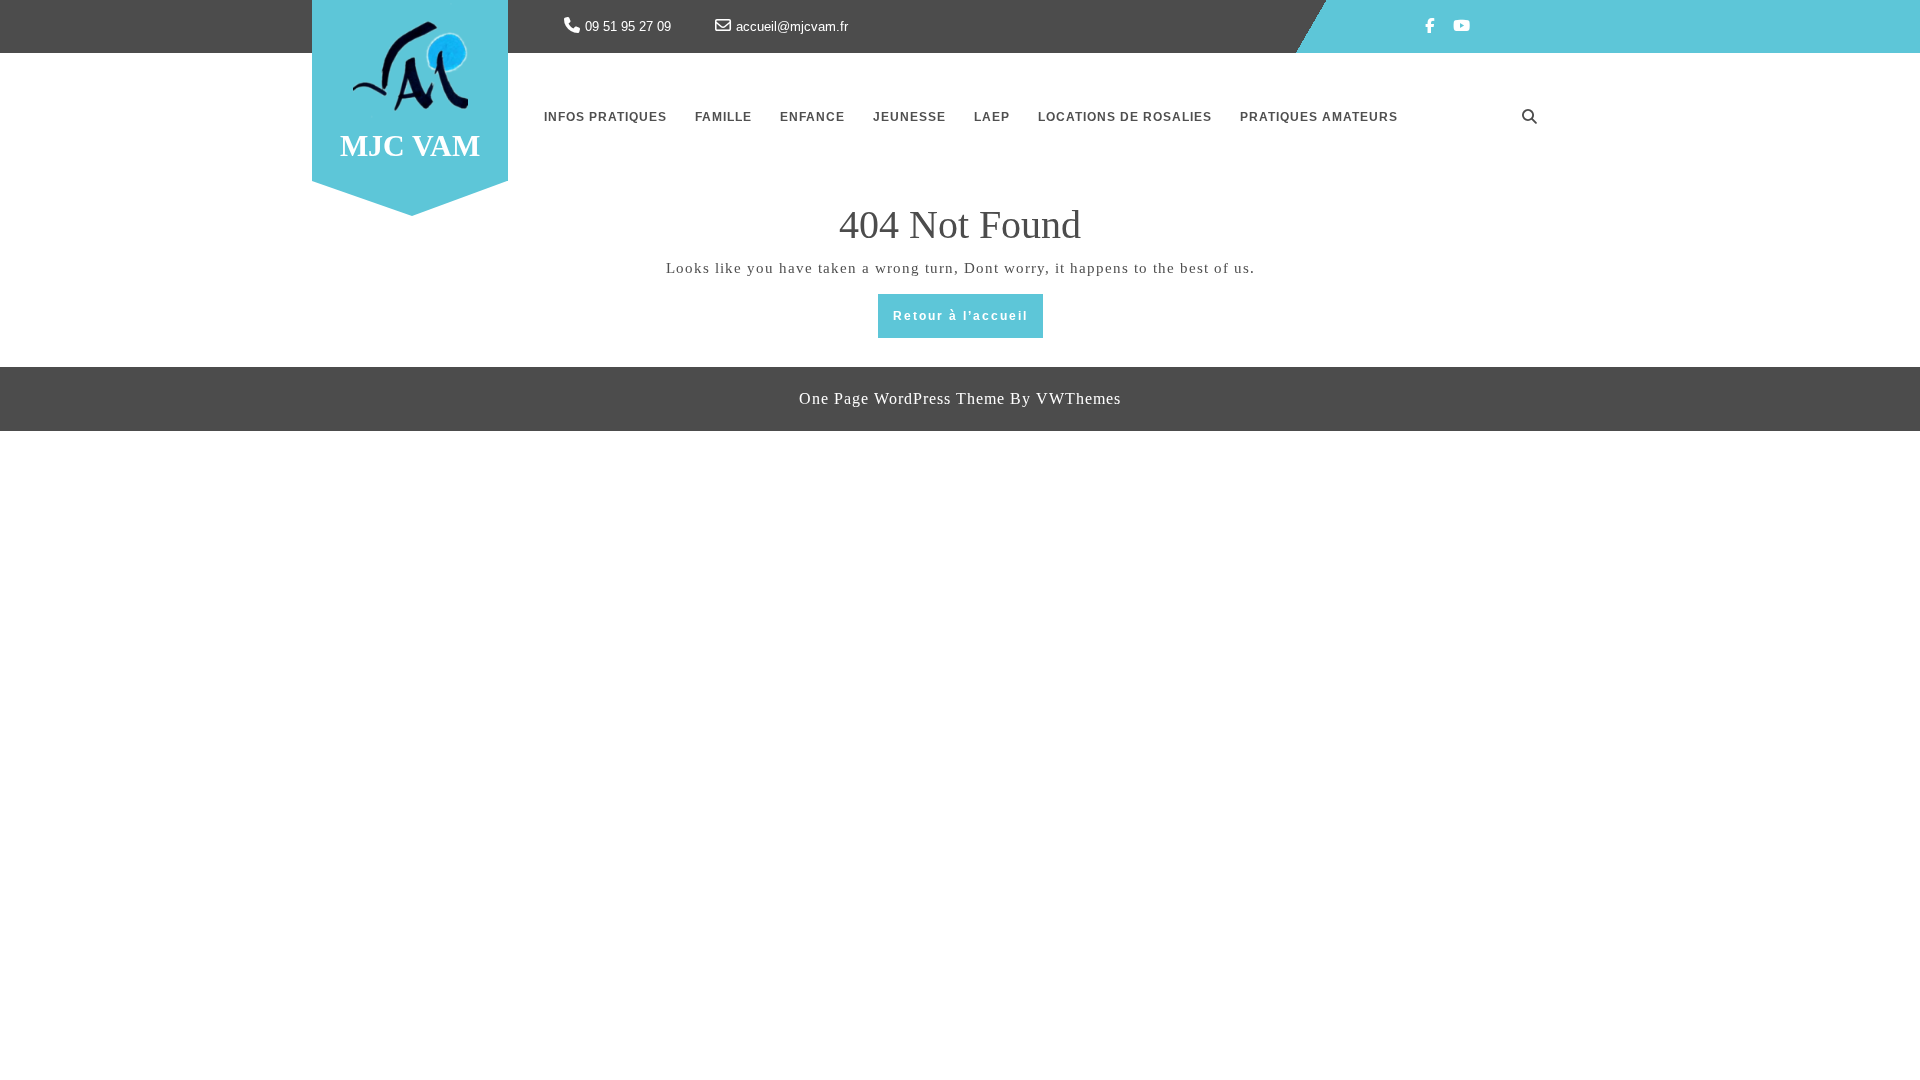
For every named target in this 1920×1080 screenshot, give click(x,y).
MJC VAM (410, 145)
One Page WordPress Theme (902, 398)
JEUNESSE (909, 117)
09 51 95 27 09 (628, 26)
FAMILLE (723, 117)
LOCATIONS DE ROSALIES (1125, 117)
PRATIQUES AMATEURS (1319, 117)
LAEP (992, 117)
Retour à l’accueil (968, 321)
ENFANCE (812, 117)
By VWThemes (1065, 398)
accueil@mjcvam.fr (792, 26)
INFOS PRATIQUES (605, 117)
